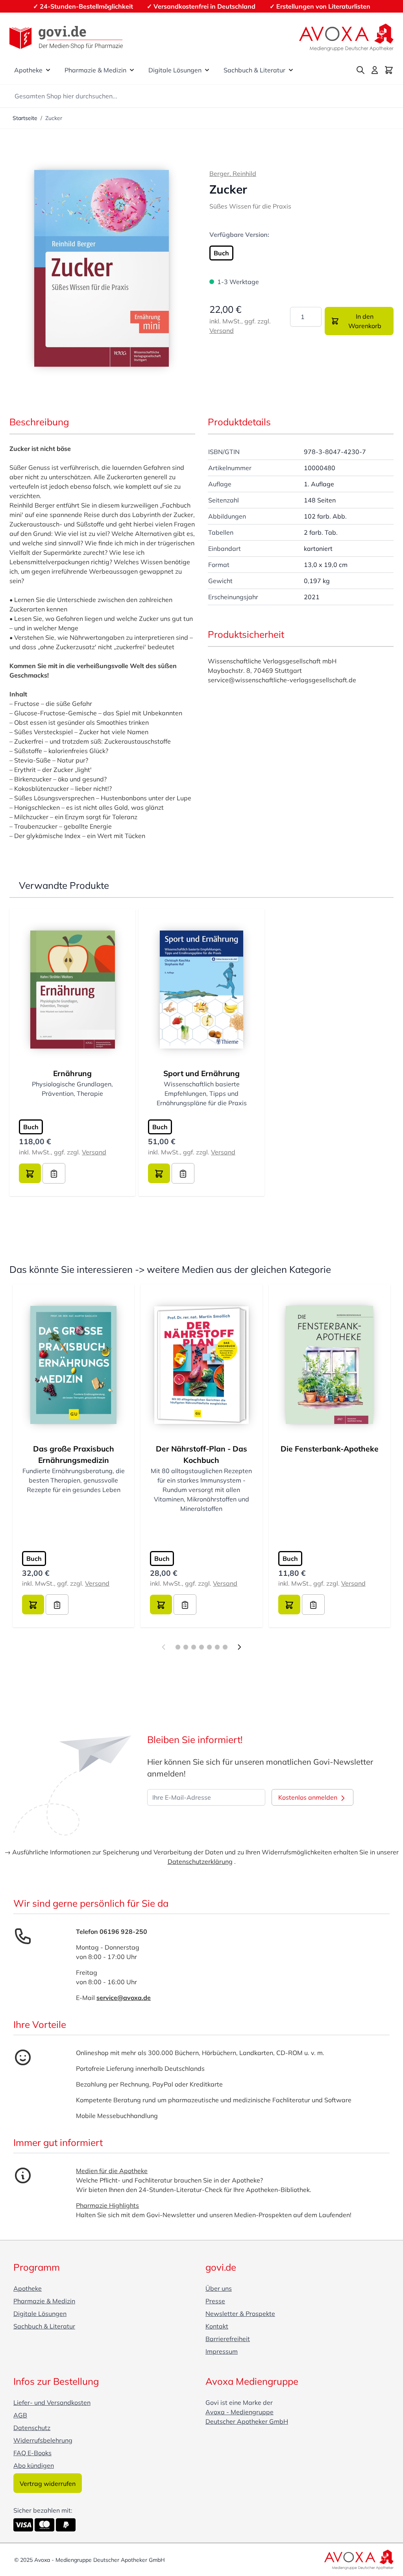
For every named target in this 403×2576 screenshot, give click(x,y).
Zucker (54, 118)
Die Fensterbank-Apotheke (330, 1449)
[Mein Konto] (375, 70)
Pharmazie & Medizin (95, 70)
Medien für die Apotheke (112, 2171)
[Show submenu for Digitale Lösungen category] (207, 70)
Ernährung (72, 1073)
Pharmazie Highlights (107, 2205)
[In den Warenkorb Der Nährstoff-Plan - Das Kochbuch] (161, 1605)
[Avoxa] (346, 37)
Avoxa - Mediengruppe (239, 2412)
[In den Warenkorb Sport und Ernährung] (159, 1173)
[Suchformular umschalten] (360, 70)
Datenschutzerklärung (200, 1861)
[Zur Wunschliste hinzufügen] (54, 1173)
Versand (222, 331)
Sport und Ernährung (201, 1073)
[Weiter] (239, 1647)
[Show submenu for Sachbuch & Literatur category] (291, 70)
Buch (221, 253)
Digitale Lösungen (175, 70)
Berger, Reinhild (233, 174)
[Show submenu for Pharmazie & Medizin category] (132, 70)
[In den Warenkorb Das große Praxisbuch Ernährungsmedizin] (33, 1605)
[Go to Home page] (66, 38)
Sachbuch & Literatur (254, 70)
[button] (102, 268)
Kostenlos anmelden (309, 1797)
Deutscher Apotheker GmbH (247, 2421)
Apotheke (28, 70)
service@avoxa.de (124, 1998)
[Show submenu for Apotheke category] (48, 70)
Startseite (25, 118)
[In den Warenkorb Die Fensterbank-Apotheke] (289, 1605)
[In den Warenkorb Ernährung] (30, 1173)
